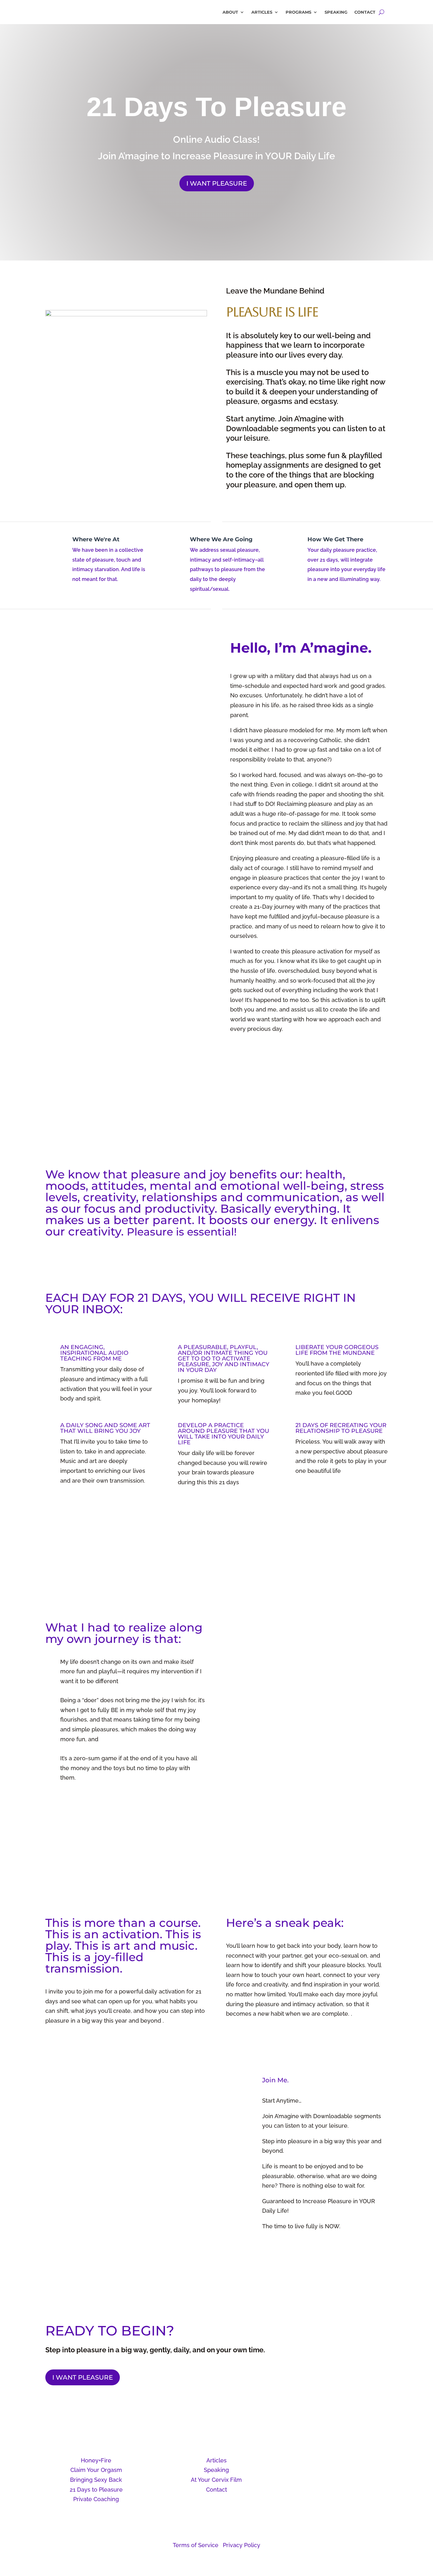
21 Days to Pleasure (96, 2490)
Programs (298, 12)
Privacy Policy (242, 2545)
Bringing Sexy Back (96, 2480)
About (230, 12)
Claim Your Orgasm (96, 2470)
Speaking (336, 12)
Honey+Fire (96, 2460)
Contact (365, 12)
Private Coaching (96, 2499)
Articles (262, 12)
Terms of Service (196, 2545)
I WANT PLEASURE (217, 183)
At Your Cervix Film (216, 2480)
